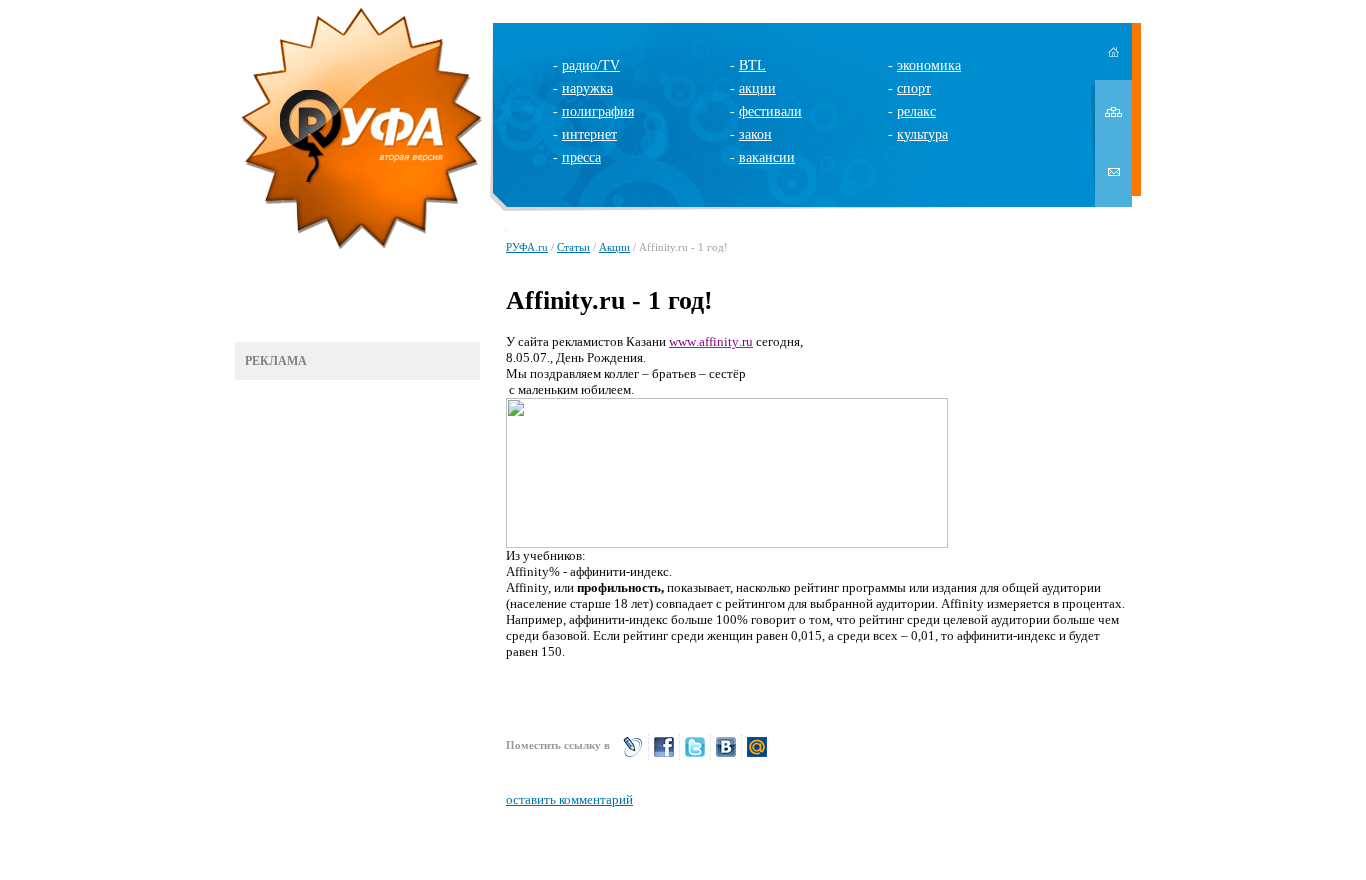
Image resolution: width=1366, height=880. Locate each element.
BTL (752, 65)
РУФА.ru (527, 247)
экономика (929, 65)
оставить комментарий (569, 799)
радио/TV (591, 65)
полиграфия (598, 111)
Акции (614, 247)
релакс (916, 111)
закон (755, 134)
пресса (581, 157)
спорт (914, 88)
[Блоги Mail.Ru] (757, 755)
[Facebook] (664, 755)
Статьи (573, 247)
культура (922, 134)
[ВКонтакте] (726, 755)
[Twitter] (695, 755)
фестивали (770, 111)
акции (757, 88)
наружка (587, 88)
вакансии (767, 157)
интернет (589, 134)
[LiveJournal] (633, 755)
